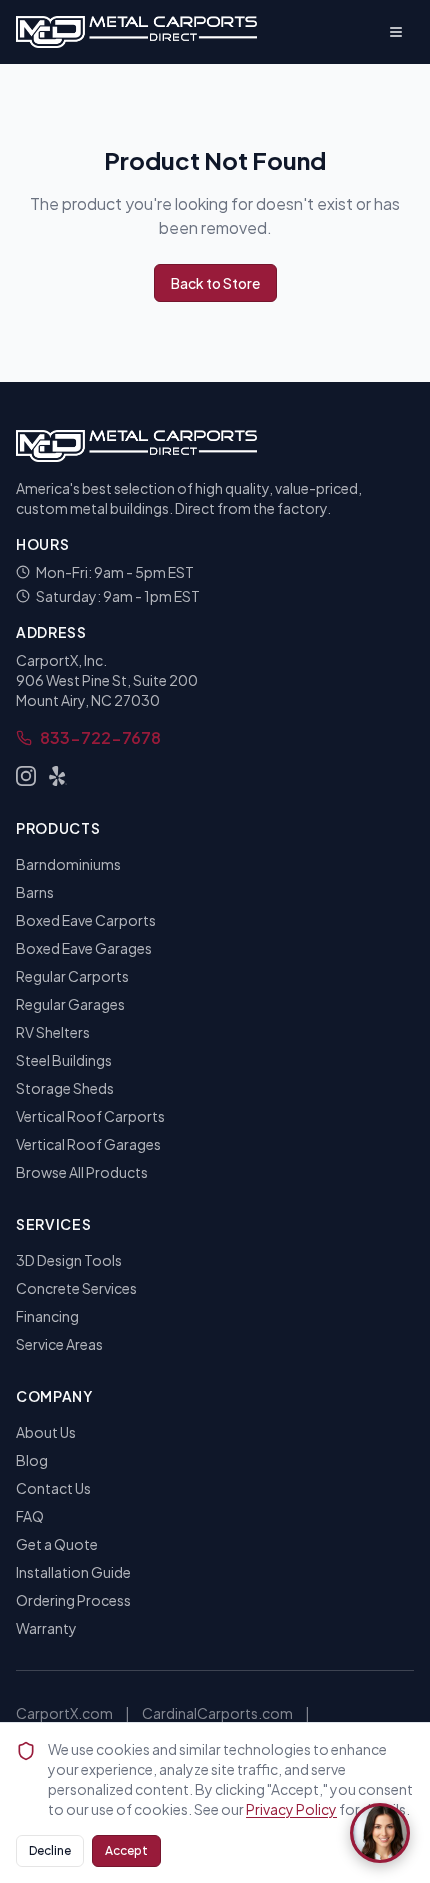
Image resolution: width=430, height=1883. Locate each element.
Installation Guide (73, 1572)
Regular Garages (70, 1004)
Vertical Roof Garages (88, 1144)
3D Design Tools (69, 1260)
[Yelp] (58, 776)
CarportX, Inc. (61, 660)
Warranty (46, 1628)
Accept (126, 1850)
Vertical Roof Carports (90, 1116)
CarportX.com (64, 1713)
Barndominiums (68, 864)
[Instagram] (26, 776)
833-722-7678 (100, 737)
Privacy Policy (291, 1809)
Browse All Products (82, 1172)
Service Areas (59, 1344)
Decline (50, 1850)
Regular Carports (72, 976)
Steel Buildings (64, 1060)
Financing (47, 1316)
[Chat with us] (380, 1833)
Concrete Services (76, 1288)
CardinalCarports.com (217, 1713)
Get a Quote (57, 1544)
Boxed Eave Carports (86, 920)
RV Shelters (53, 1032)
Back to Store (215, 283)
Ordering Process (73, 1600)
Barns (35, 892)
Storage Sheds (65, 1088)
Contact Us (53, 1488)
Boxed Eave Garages (84, 948)
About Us (46, 1432)
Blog (32, 1460)
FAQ (30, 1516)
